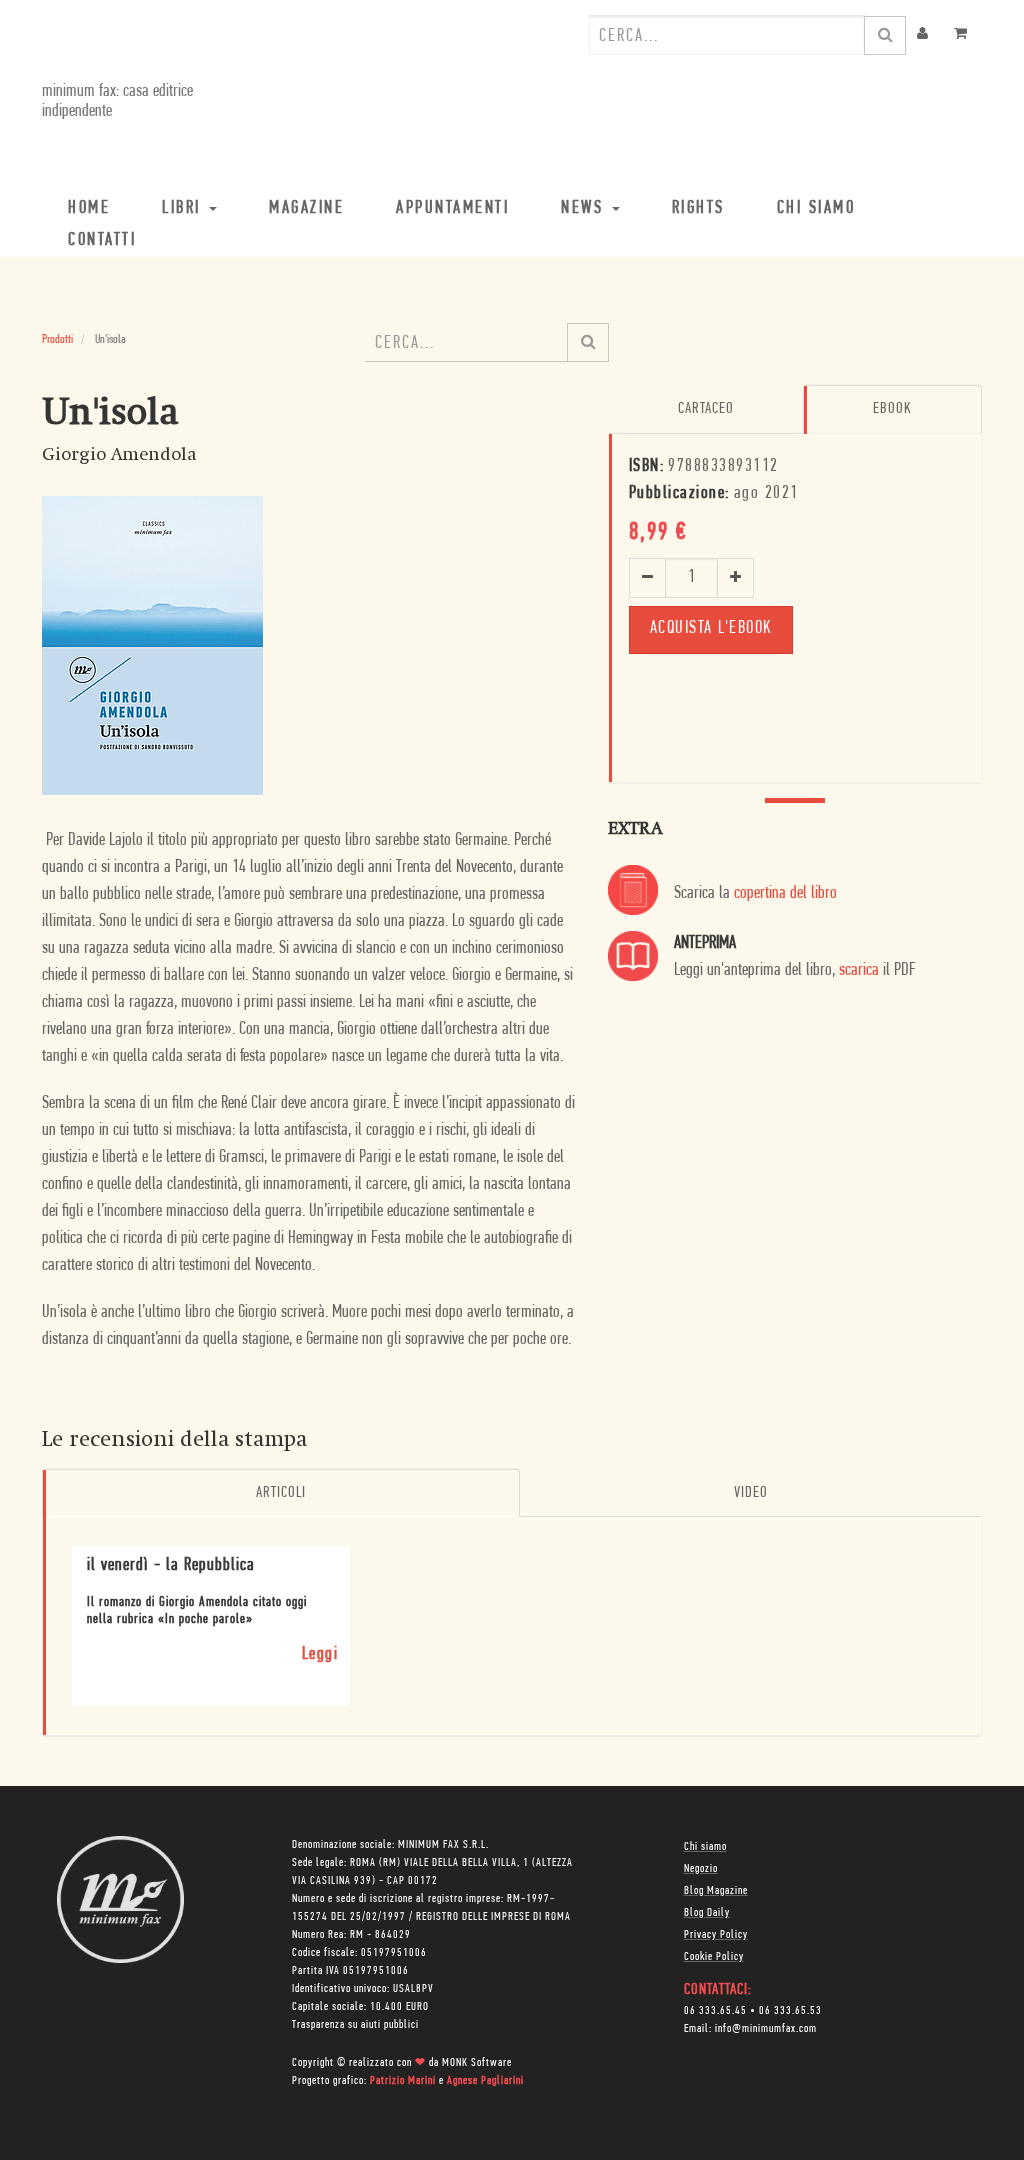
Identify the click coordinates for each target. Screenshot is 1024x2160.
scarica (859, 971)
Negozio (701, 1869)
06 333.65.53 (790, 2011)
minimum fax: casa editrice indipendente (117, 102)
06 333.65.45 (715, 2011)
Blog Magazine (716, 1891)
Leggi (320, 1655)
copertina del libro (785, 894)
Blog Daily (707, 1913)
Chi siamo (705, 1847)
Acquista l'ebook (711, 629)
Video (751, 1493)
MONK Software (477, 2063)
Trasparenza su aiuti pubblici (355, 2025)
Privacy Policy (716, 1935)
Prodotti (57, 339)
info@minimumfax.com (766, 2029)
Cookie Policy (714, 1957)
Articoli (281, 1493)
